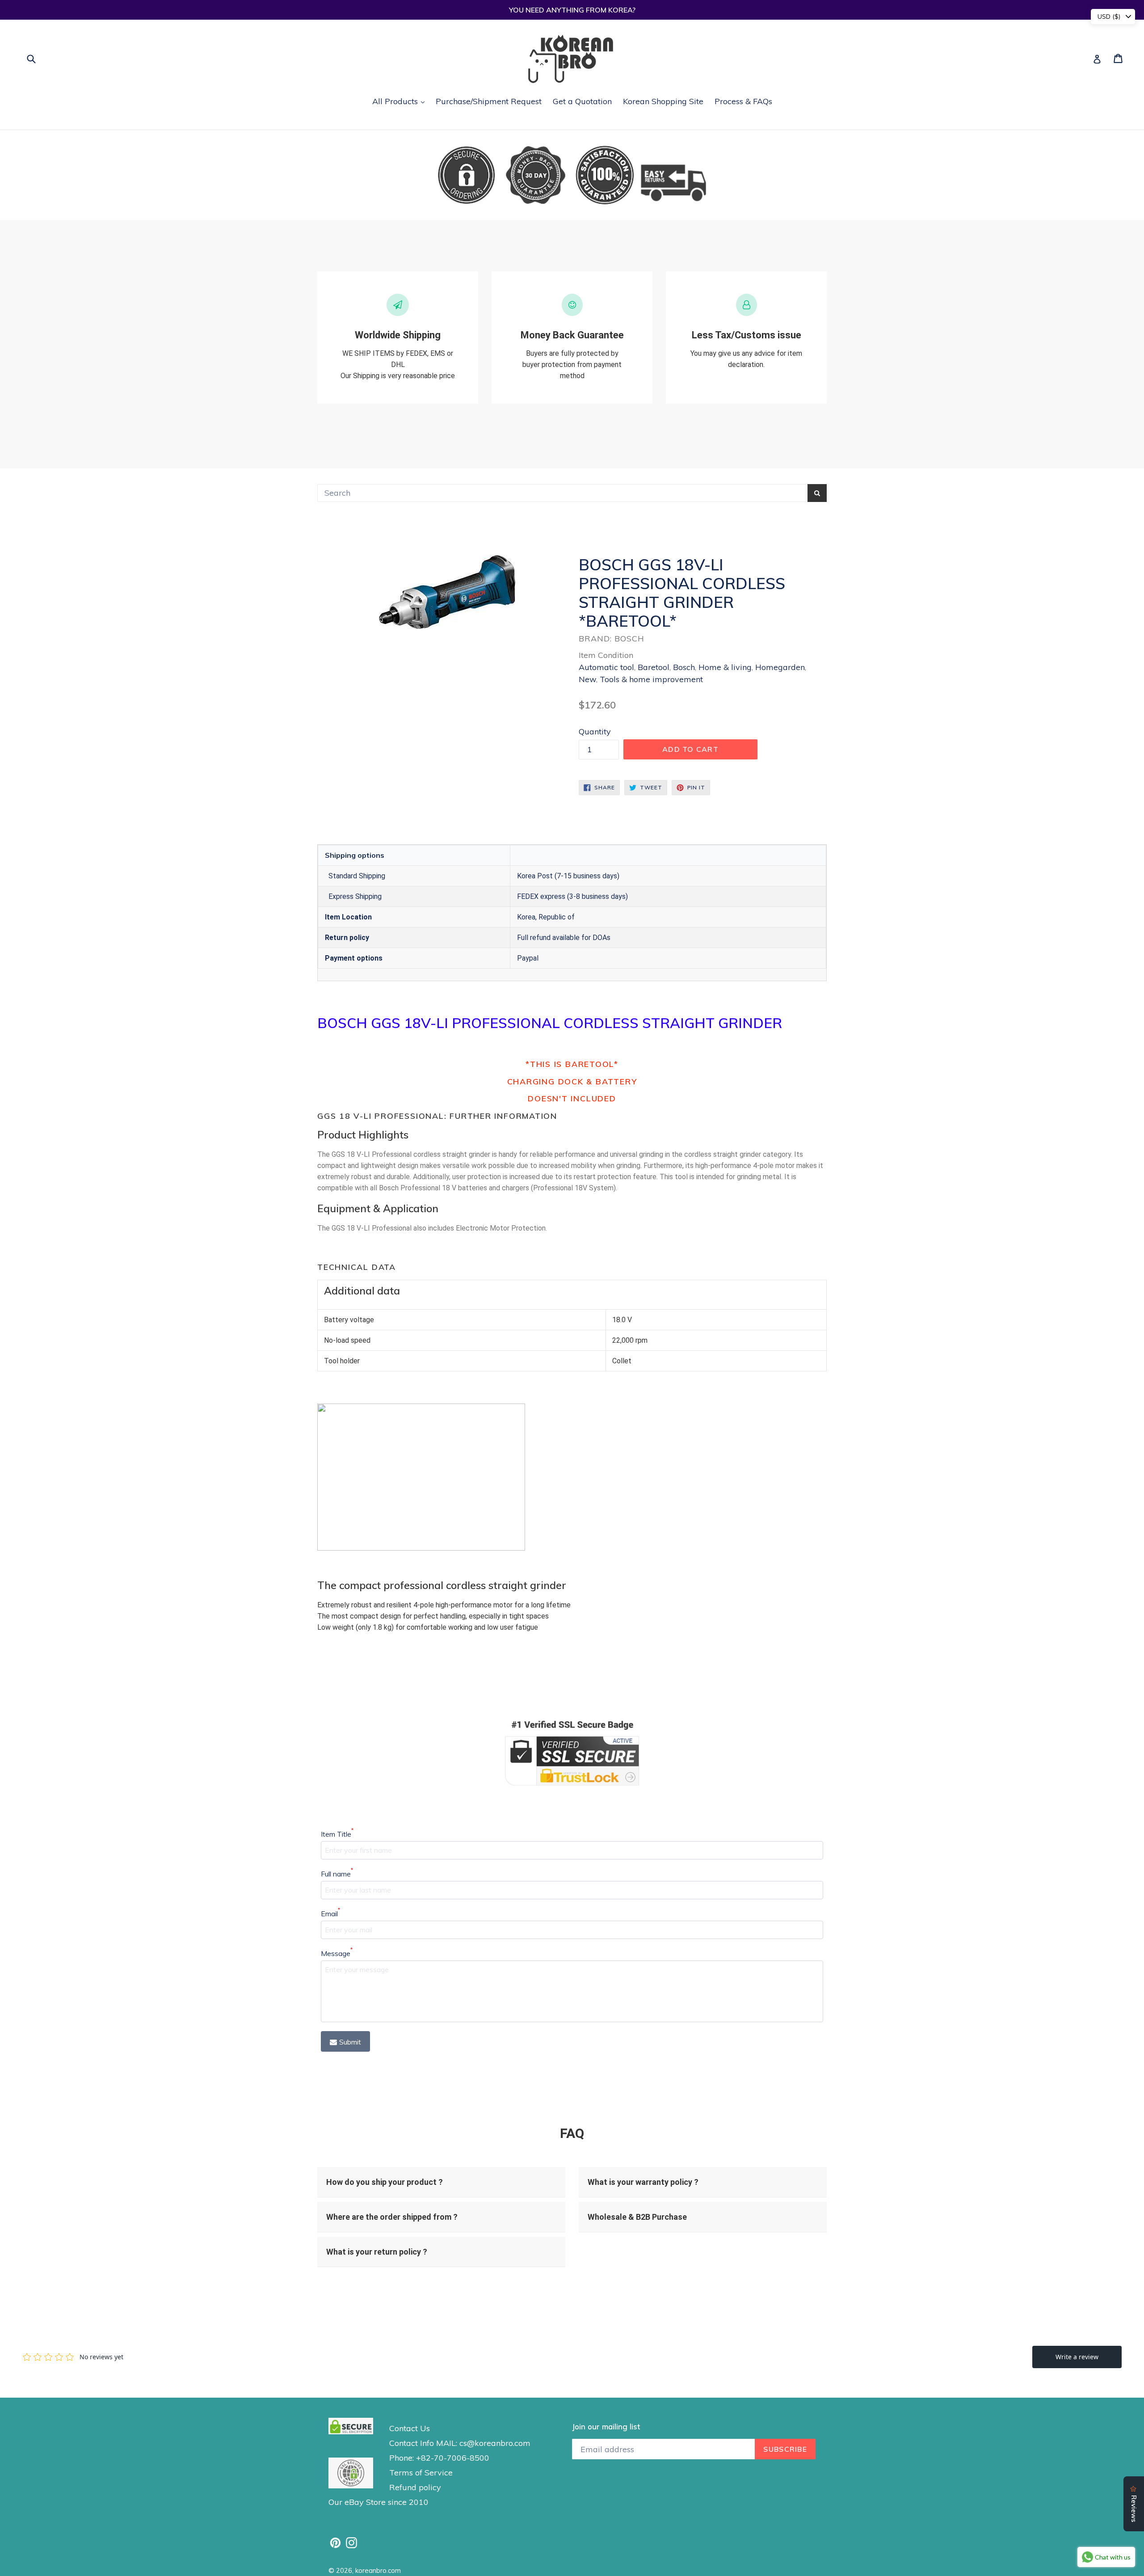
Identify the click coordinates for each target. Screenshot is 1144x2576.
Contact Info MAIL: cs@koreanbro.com (460, 2443)
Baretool (654, 667)
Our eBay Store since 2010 (379, 2502)
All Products (401, 101)
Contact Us (410, 2428)
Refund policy (415, 2487)
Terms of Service (421, 2473)
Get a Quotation (582, 101)
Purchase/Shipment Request (489, 101)
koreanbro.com (378, 2570)
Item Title (337, 1834)
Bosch (684, 667)
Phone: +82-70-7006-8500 (439, 2458)
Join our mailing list (606, 2427)
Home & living (725, 667)
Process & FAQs (743, 101)
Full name (337, 1873)
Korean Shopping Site (663, 101)
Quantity (595, 731)
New (587, 679)
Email (330, 1913)
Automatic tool (606, 667)
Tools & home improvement (651, 679)
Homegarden (780, 667)
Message (337, 1953)
